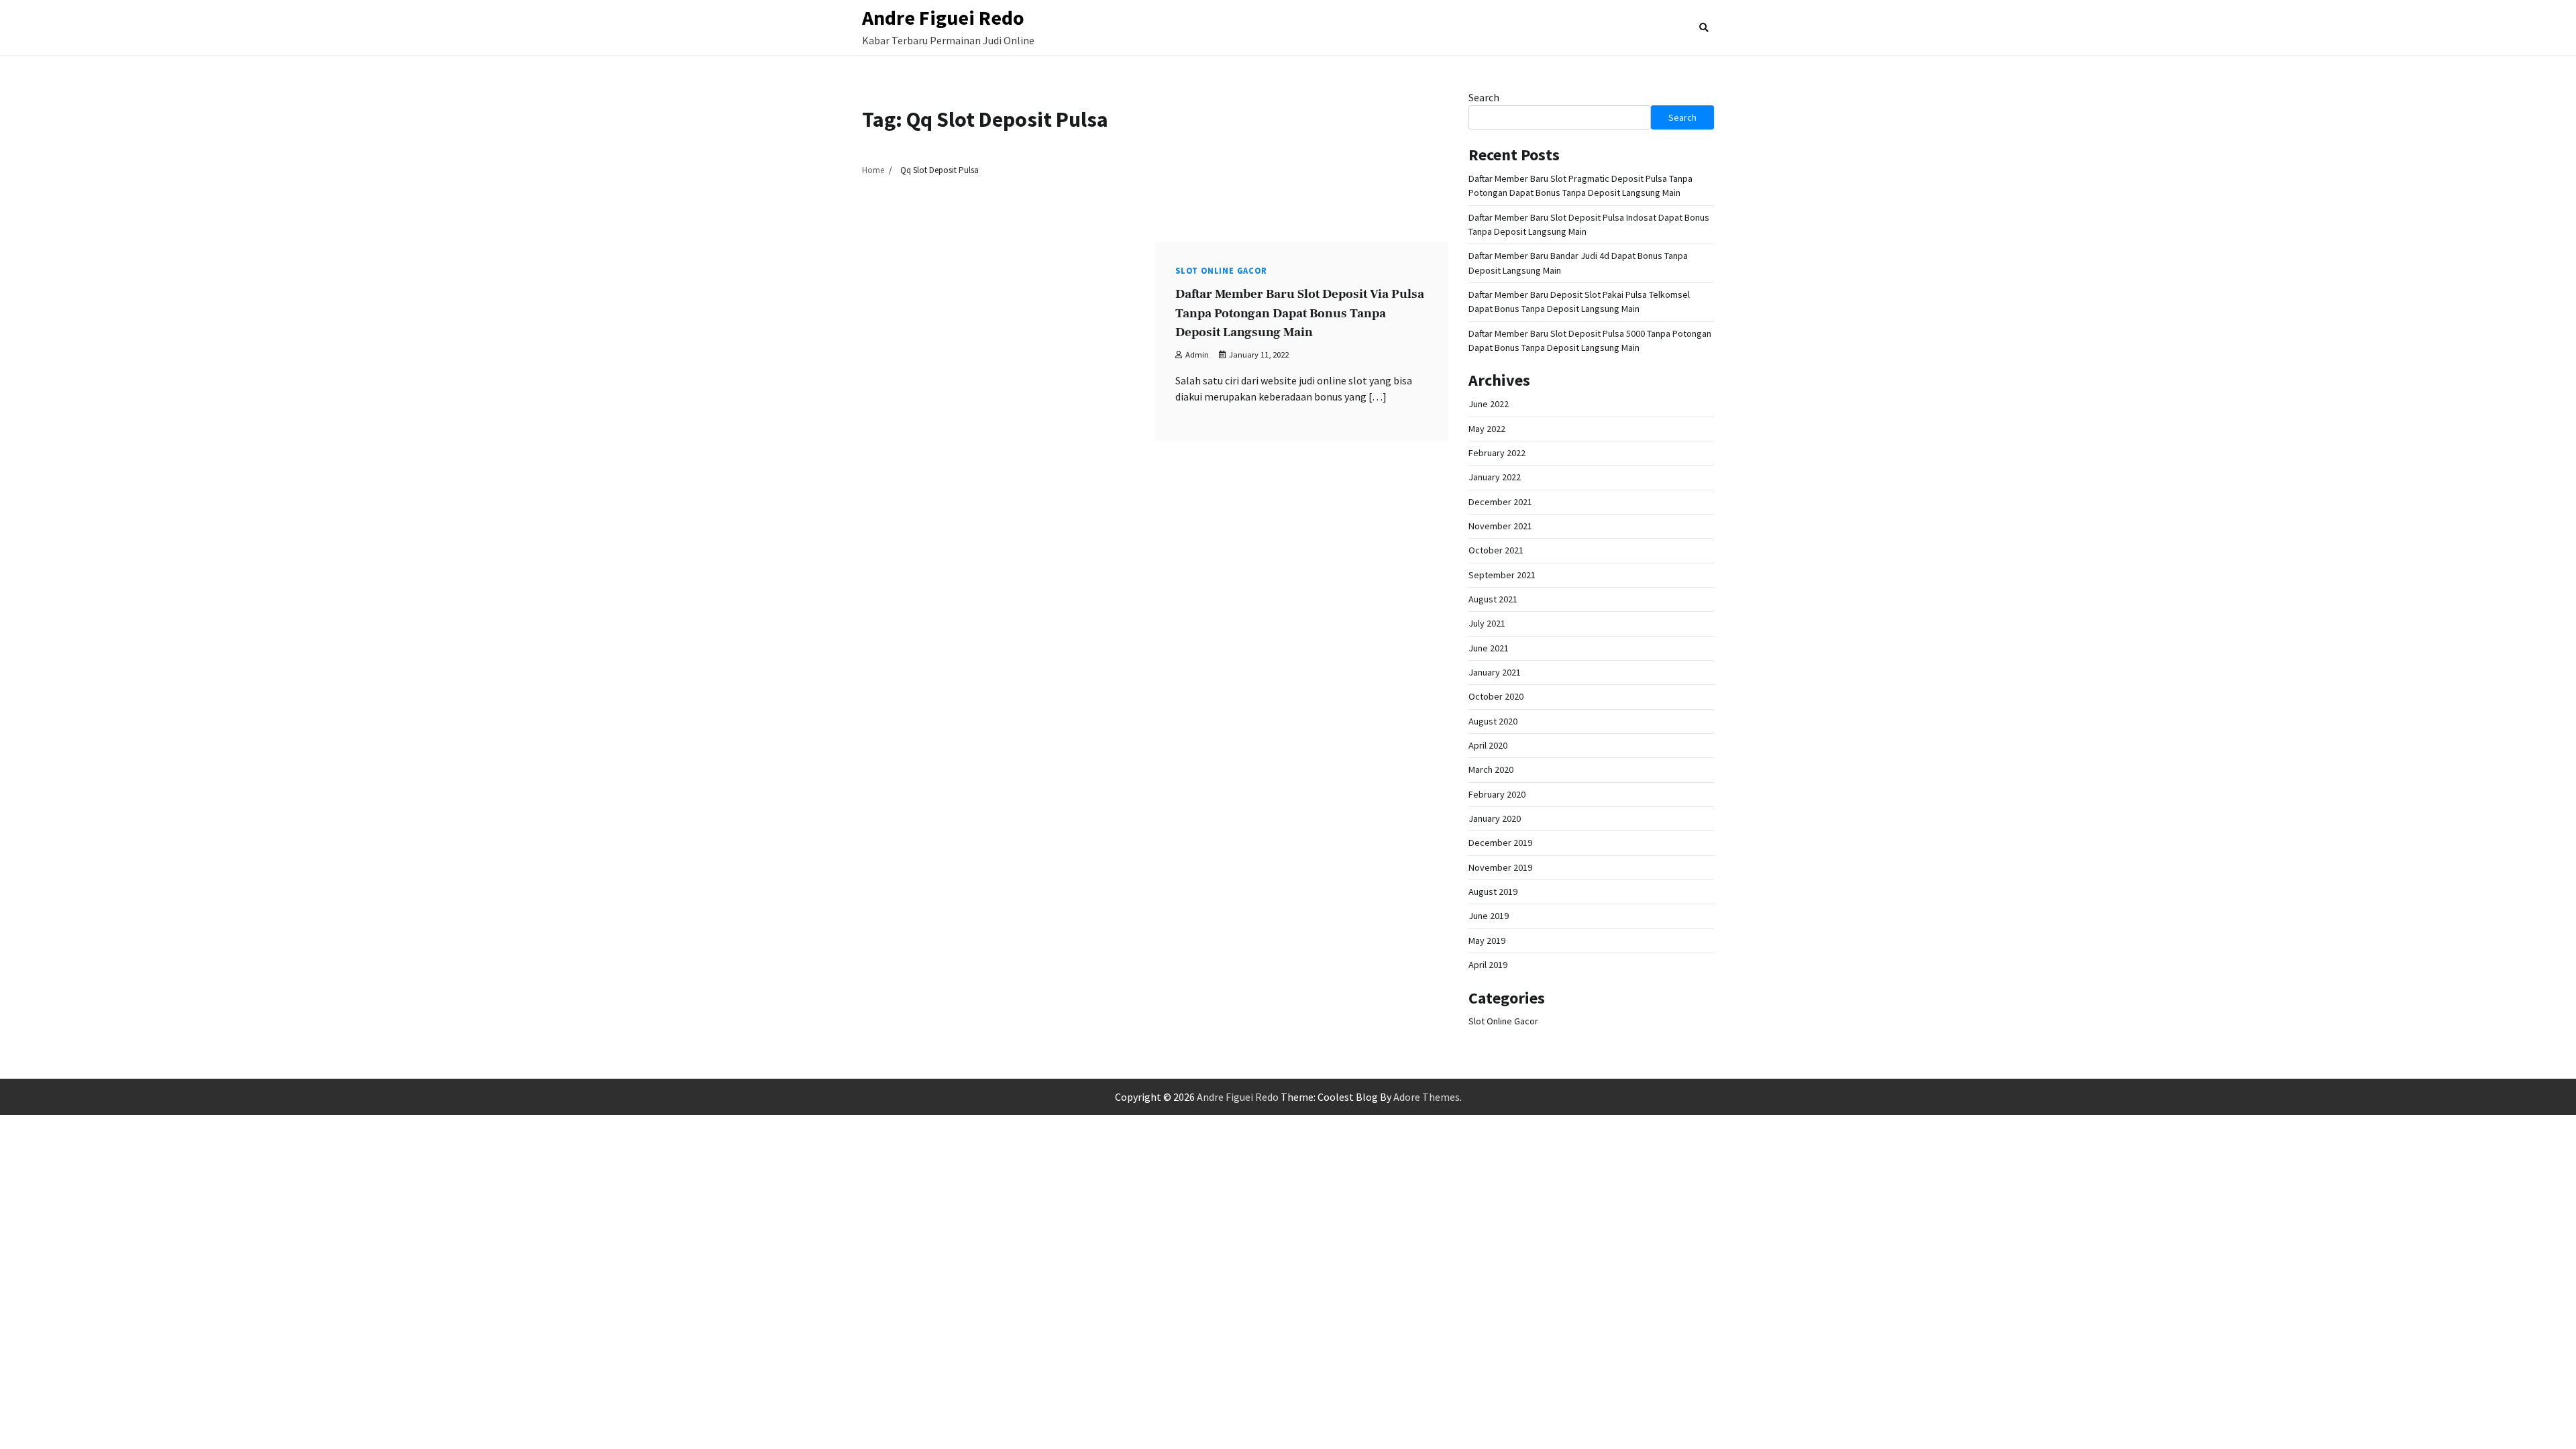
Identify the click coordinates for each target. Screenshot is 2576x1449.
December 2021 (1500, 502)
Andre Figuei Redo (943, 17)
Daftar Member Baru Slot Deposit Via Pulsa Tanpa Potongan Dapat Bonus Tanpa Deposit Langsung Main (1300, 313)
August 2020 (1493, 721)
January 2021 (1495, 672)
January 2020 (1495, 818)
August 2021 (1493, 599)
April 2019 (1488, 965)
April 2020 (1488, 745)
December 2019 (1500, 843)
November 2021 (1500, 526)
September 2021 (1502, 575)
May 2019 (1487, 941)
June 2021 (1489, 648)
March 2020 (1491, 769)
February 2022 (1497, 453)
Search (1484, 97)
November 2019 (1500, 867)
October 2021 (1496, 550)
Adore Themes (1427, 1097)
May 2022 (1487, 429)
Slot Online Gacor (1221, 271)
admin (1197, 355)
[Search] (1704, 28)
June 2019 (1489, 916)
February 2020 (1497, 794)
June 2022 (1489, 404)
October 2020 (1496, 696)
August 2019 (1493, 892)
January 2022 (1495, 477)
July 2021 (1487, 623)
